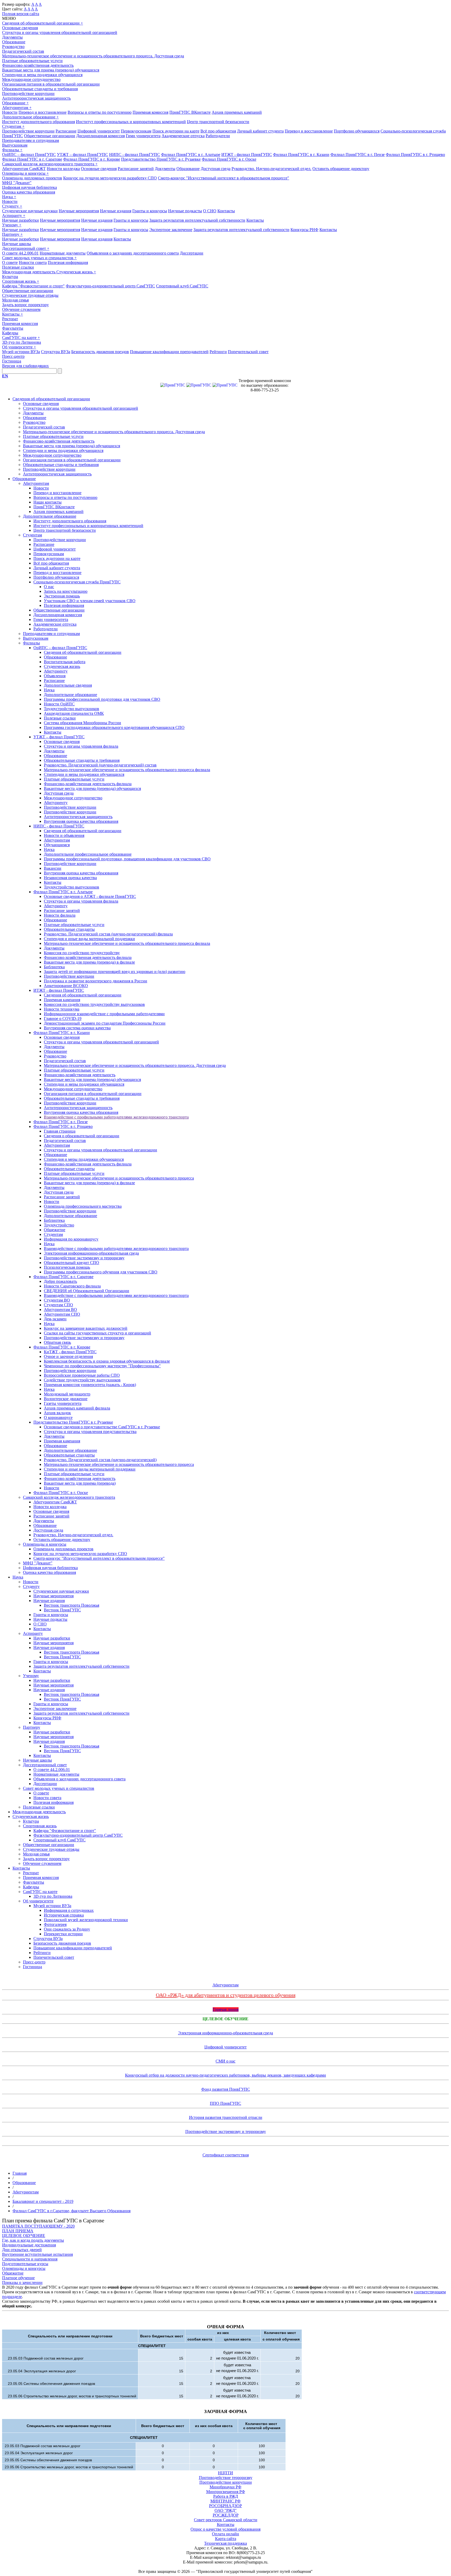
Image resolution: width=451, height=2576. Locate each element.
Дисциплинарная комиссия (100, 136)
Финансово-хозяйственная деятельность (38, 65)
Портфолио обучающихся (357, 131)
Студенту (12, 206)
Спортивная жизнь (21, 281)
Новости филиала (60, 915)
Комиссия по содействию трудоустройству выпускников (94, 1004)
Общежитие (55, 1230)
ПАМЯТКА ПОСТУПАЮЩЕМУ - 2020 (38, 2226)
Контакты (226, 211)
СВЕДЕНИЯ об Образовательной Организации (87, 1291)
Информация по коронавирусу (71, 1239)
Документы (12, 37)
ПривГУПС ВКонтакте (190, 112)
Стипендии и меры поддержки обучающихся (42, 75)
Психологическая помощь (67, 1267)
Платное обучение (18, 2278)
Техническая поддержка (225, 2543)
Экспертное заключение (171, 230)
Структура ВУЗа (56, 352)
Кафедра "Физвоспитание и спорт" (33, 286)
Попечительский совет (248, 352)
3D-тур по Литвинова (22, 342)
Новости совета (33, 262)
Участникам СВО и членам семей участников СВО (90, 601)
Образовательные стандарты (69, 929)
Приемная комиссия (150, 112)
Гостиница (12, 361)
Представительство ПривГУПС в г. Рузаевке (161, 159)
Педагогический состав (23, 51)
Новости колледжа (63, 169)
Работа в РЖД (226, 2496)
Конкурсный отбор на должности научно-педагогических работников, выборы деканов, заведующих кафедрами (225, 2075)
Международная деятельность (29, 272)
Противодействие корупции (69, 976)
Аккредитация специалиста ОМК (74, 713)
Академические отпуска (183, 136)
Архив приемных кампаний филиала (77, 1408)
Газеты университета (63, 1403)
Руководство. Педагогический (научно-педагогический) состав (100, 765)
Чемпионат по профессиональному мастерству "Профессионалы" (102, 1366)
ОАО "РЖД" (226, 2510)
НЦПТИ (225, 2473)
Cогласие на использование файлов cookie (226, 2567)
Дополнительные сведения (68, 685)
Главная (20, 2173)
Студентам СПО (58, 1305)
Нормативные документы (63, 253)
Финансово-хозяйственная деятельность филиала (88, 784)
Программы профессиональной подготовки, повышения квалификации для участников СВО (127, 859)
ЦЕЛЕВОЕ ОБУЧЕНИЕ (24, 2236)
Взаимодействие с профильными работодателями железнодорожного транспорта (116, 1117)
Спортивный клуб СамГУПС (182, 286)
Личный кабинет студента (260, 131)
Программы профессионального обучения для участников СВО (101, 1272)
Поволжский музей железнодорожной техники (86, 1920)
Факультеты (13, 328)
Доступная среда (216, 169)
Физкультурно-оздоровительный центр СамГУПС (110, 286)
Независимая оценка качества (70, 878)
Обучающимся (57, 845)
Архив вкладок (57, 1413)
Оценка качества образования (29, 192)
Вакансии (53, 868)
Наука (9, 197)
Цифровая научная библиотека (29, 187)
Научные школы (17, 244)
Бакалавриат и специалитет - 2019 (43, 2201)
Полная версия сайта (21, 14)
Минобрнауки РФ (225, 2487)
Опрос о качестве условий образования (225, 2529)
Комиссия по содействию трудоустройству (82, 953)
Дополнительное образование (30, 117)
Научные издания (116, 211)
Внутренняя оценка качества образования (81, 821)
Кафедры (10, 333)
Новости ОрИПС (59, 704)
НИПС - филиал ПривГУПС (135, 155)
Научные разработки (20, 220)
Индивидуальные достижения (29, 2245)
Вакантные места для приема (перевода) (80, 1483)
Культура (10, 277)
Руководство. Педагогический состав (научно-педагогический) (100, 1460)
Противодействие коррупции (28, 93)
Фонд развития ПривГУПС (226, 2089)
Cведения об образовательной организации (83, 831)
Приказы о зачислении (22, 2282)
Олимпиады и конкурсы (25, 173)
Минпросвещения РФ (226, 2492)
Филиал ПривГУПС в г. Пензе (358, 155)
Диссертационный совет (26, 248)
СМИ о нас (225, 2061)
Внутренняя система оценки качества (77, 1028)
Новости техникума (62, 1009)
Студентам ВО (57, 1300)
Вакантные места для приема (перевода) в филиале (89, 962)
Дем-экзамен (55, 1319)
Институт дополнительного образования (38, 122)
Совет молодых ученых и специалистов (39, 258)
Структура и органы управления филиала (81, 746)
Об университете (19, 347)
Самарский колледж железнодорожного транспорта (50, 164)
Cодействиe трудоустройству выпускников (82, 1380)
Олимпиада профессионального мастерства (83, 1206)
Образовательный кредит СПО (72, 1263)
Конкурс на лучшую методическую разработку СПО (110, 178)
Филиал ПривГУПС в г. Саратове (32, 159)
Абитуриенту (56, 671)
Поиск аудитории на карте (176, 131)
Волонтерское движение (66, 1399)
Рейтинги (218, 352)
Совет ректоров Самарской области (226, 2520)
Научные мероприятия (79, 211)
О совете (10, 262)
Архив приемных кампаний (237, 112)
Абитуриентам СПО (62, 1314)
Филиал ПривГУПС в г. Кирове (92, 159)
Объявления (55, 676)
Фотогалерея (55, 1924)
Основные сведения (20, 28)
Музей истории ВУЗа (21, 352)
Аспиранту (14, 216)
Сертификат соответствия (226, 2155)
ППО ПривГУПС (225, 2103)
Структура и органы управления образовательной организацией (60, 32)
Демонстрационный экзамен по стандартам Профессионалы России (105, 1023)
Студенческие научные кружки (30, 211)
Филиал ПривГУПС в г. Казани (301, 155)
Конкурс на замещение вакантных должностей (86, 1328)
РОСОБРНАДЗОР (225, 2506)
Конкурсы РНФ (304, 230)
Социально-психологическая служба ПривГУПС (77, 582)
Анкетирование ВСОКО (66, 986)
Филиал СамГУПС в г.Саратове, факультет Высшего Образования (72, 2211)
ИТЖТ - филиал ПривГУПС (247, 155)
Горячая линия (226, 2009)
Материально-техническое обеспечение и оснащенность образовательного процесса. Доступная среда (93, 56)
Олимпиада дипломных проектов (32, 178)
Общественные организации (50, 136)
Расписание (66, 131)
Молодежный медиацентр (67, 1394)
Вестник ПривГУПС (62, 1610)
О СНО (210, 211)
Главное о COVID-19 (63, 1018)
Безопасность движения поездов (100, 352)
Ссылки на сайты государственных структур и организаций (97, 1333)
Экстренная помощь (62, 596)
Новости (10, 112)
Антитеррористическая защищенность (36, 98)
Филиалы (12, 150)
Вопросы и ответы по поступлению (100, 112)
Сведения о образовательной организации (82, 1136)
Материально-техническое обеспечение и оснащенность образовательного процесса (119, 1178)
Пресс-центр (13, 356)
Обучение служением (21, 309)
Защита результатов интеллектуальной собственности (197, 220)
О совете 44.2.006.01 (20, 253)
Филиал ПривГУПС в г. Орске (229, 159)
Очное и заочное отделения (68, 1356)
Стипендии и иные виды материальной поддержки (90, 1469)
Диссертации (192, 253)
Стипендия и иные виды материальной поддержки (89, 939)
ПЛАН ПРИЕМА (18, 2231)
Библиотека (54, 967)
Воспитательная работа (65, 662)
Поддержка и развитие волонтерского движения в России (96, 981)
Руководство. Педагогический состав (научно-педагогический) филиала (108, 934)
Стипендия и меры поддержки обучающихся (84, 1159)
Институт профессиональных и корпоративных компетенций (131, 122)
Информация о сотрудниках (69, 1910)
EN (5, 376)
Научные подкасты (185, 211)
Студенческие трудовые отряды (30, 295)
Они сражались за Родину (67, 1929)
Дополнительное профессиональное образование (88, 854)
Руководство (13, 47)
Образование (14, 42)
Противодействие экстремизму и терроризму (84, 1258)
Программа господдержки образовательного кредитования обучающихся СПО (114, 727)
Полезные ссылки (18, 267)
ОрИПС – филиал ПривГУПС (29, 155)
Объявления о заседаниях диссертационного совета (133, 253)
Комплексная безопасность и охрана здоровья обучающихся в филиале (107, 1361)
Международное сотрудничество (31, 79)
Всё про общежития (218, 131)
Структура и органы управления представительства (90, 1432)
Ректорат (10, 319)
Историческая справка (64, 1915)
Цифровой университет (99, 131)
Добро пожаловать (60, 1281)
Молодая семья (15, 300)
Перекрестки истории (63, 1934)
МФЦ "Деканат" (17, 183)
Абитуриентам (17, 108)
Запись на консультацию (66, 591)
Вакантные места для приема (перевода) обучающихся (51, 70)
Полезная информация (68, 262)
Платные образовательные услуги (32, 61)
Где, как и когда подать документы (33, 2240)
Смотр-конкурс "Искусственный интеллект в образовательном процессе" (224, 178)
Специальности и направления (30, 2259)
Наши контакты (48, 502)
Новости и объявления (64, 835)
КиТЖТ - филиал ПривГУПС (70, 1352)
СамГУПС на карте (21, 338)
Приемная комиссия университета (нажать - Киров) (90, 1385)
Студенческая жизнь (76, 272)
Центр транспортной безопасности (218, 122)
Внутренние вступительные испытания (37, 2254)
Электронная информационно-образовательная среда (91, 1253)
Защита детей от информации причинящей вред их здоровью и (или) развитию (115, 972)
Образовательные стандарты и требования (40, 89)
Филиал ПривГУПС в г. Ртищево (415, 155)
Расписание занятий (136, 169)
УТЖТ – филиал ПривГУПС (82, 155)
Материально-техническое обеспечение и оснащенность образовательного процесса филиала (127, 770)
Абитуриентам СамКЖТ (24, 169)
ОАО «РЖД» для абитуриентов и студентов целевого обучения (226, 1995)
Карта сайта (226, 2539)
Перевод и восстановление (43, 112)
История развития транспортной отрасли (226, 2117)
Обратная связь (57, 1342)
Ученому (12, 225)
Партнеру (12, 234)
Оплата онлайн (225, 2534)
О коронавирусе (58, 1417)
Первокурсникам (136, 131)
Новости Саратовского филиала (72, 1286)
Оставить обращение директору (341, 169)
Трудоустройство (59, 1225)
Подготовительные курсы (25, 2264)
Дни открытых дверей (22, 2250)
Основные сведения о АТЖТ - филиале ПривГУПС (90, 896)
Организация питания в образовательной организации (51, 84)
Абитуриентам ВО (60, 1310)
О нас (49, 587)
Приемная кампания (62, 1000)
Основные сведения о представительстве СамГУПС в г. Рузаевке (102, 1427)
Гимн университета (143, 136)
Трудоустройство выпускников (72, 709)
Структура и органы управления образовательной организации (100, 1150)
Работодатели (218, 136)
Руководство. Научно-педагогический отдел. (271, 169)
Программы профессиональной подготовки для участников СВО (102, 699)
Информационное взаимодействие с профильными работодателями (104, 1014)
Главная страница (60, 1131)
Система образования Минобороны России (82, 723)
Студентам (13, 126)
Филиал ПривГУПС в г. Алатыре (191, 155)
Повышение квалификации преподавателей (169, 352)
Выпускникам (15, 145)
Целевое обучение (225, 2019)
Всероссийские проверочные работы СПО (82, 1375)
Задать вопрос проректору (25, 305)
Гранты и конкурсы (150, 211)
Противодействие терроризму (226, 2478)
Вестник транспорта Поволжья (72, 1605)
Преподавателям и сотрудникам (31, 140)
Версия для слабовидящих (25, 366)
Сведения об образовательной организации (43, 23)
